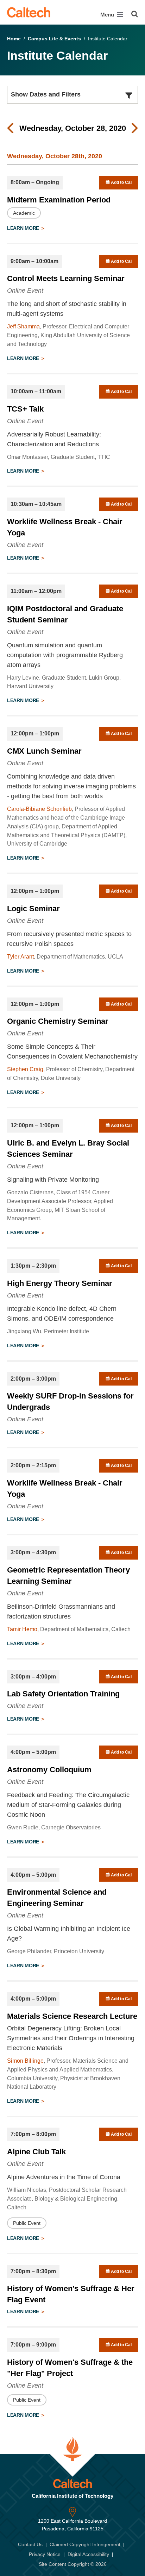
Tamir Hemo (22, 1629)
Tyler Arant (20, 957)
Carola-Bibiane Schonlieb (39, 809)
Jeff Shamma (23, 326)
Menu (108, 15)
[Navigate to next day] (135, 128)
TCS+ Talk (25, 409)
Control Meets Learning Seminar (66, 278)
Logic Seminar (33, 909)
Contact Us (30, 2544)
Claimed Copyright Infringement (85, 2544)
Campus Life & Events (54, 39)
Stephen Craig (25, 1069)
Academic (24, 213)
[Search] (135, 14)
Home (14, 39)
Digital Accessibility (88, 2554)
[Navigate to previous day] (10, 128)
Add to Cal (121, 182)
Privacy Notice (45, 2554)
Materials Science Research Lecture (72, 2016)
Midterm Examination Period (59, 200)
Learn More (24, 228)
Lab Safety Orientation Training (63, 1694)
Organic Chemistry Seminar (58, 1021)
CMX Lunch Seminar (44, 751)
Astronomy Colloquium (49, 1770)
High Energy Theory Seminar (60, 1283)
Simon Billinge (25, 2061)
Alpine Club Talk (36, 2152)
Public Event (27, 2223)
